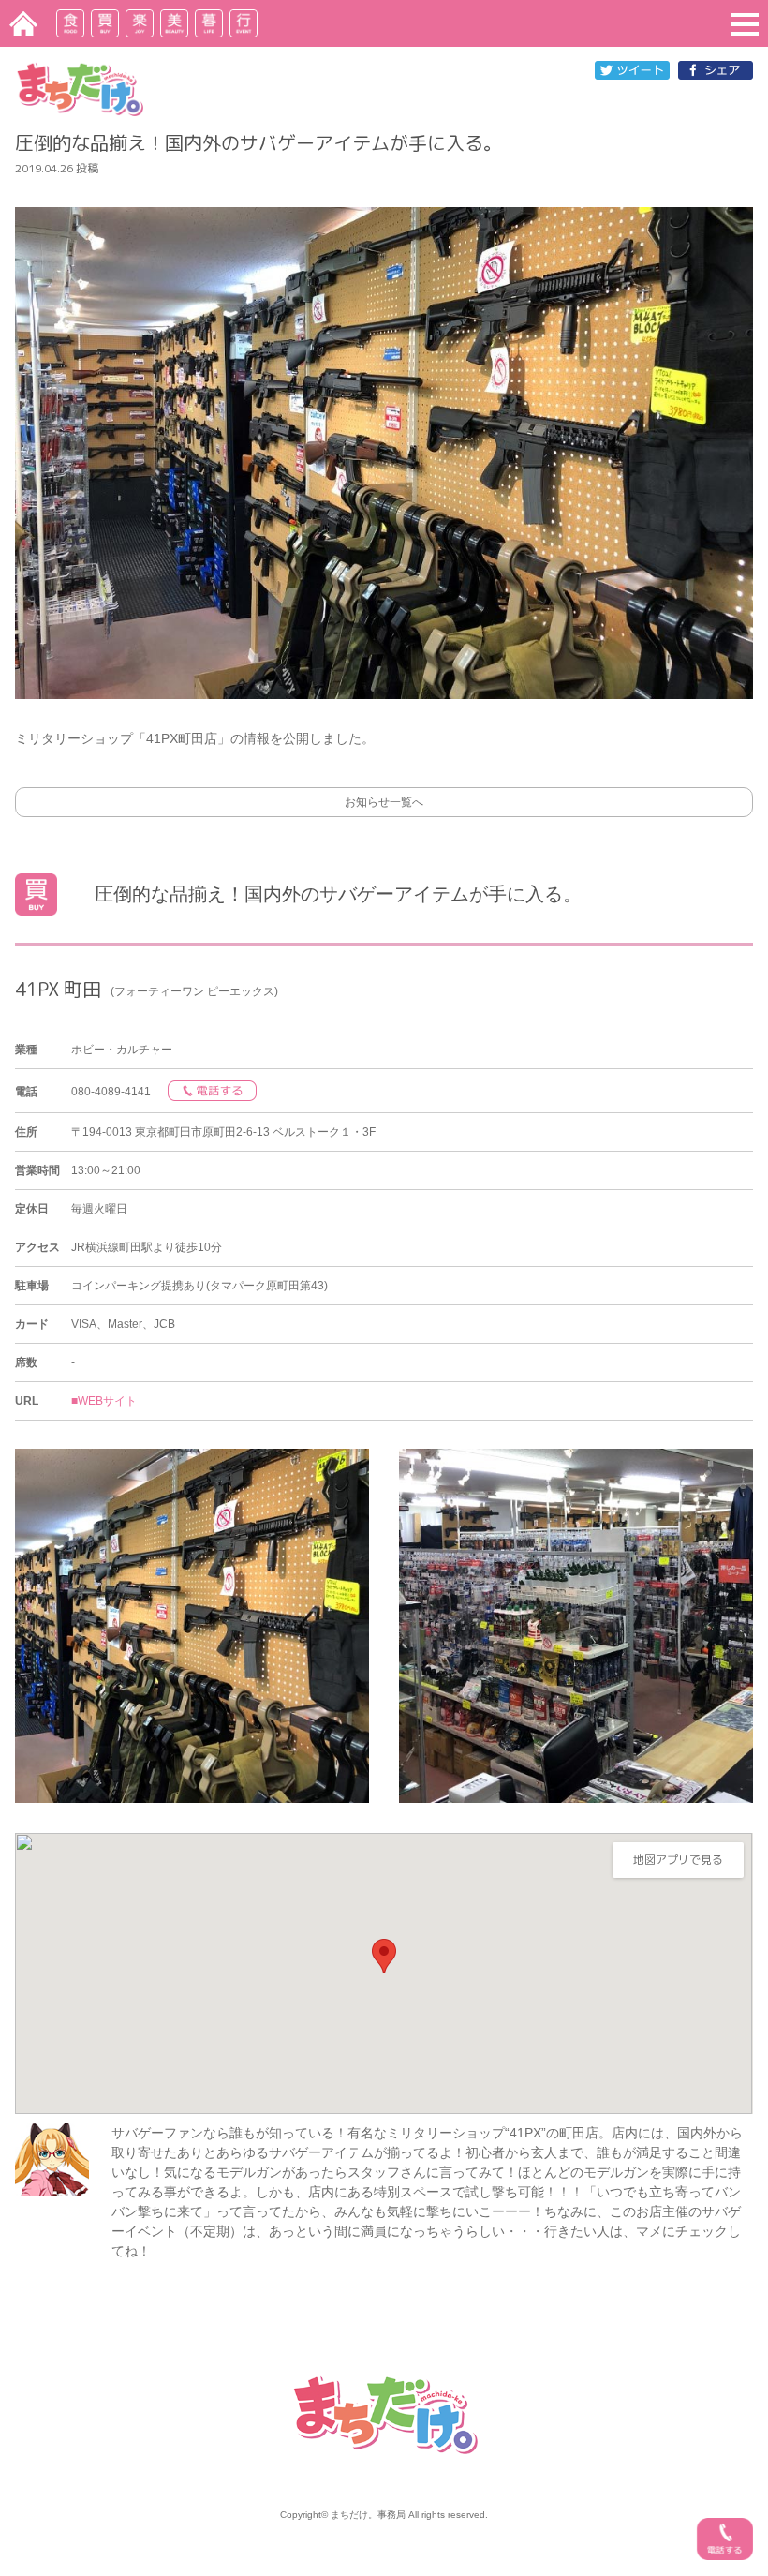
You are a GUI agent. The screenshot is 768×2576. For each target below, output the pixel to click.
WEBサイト (107, 1401)
